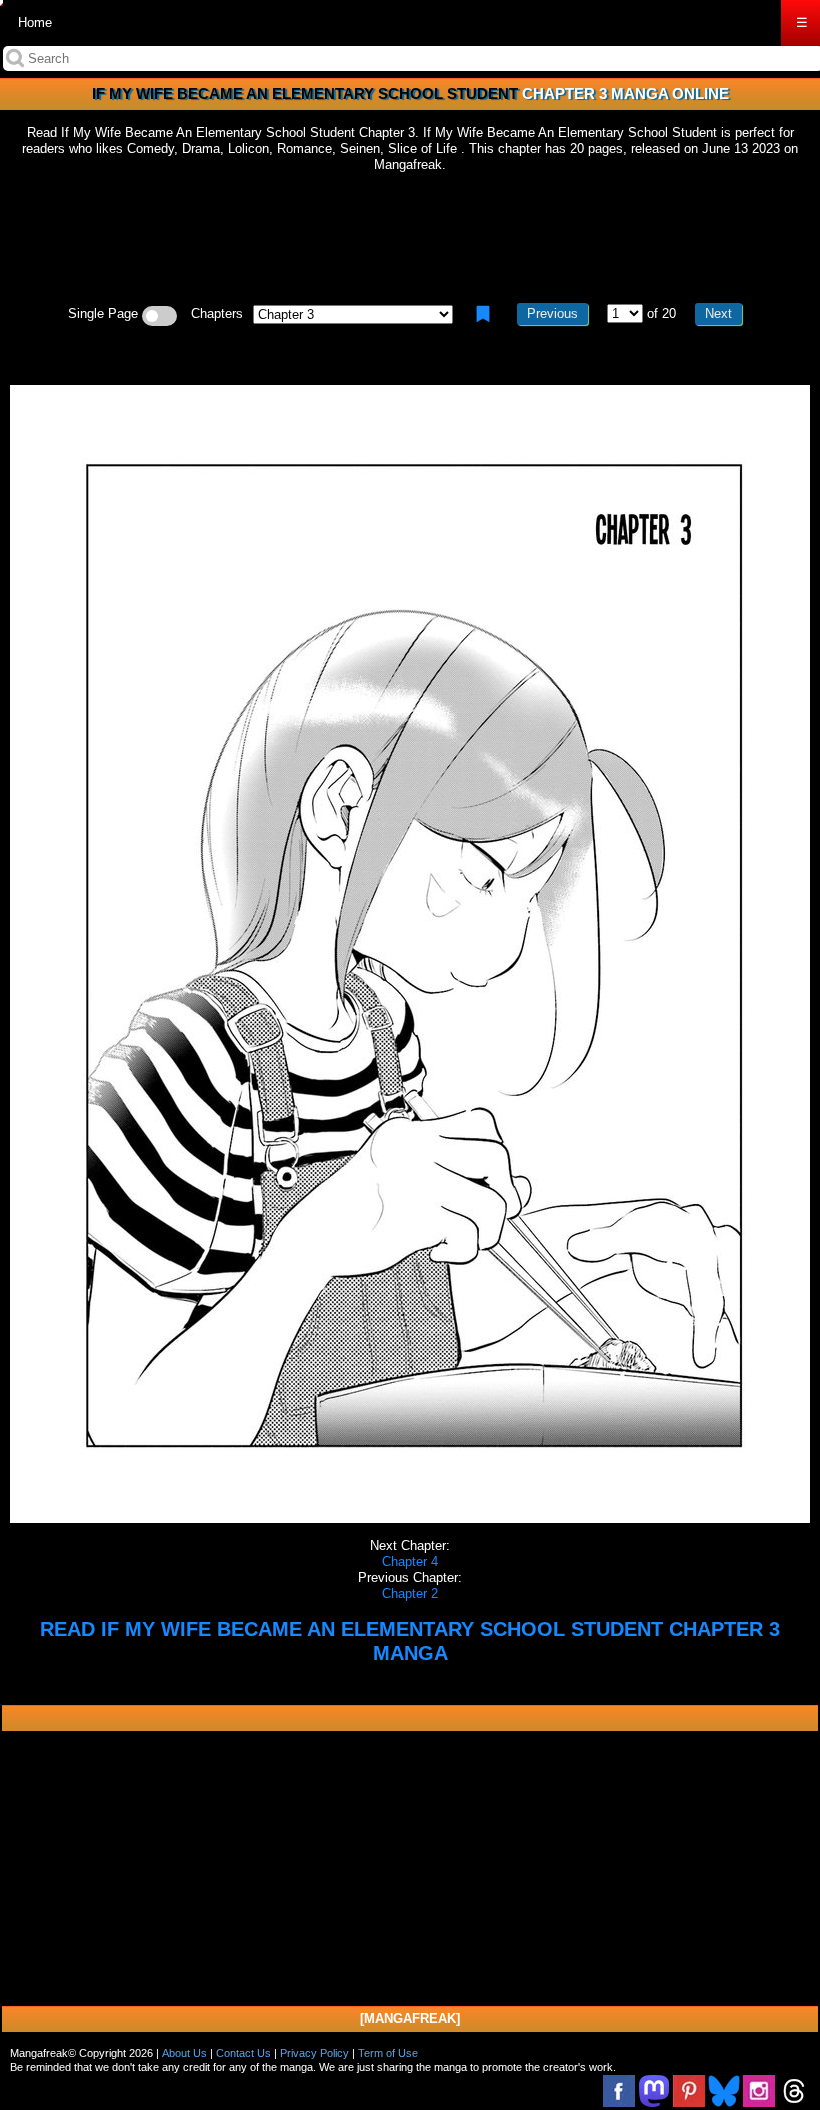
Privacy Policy (314, 2053)
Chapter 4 (410, 1561)
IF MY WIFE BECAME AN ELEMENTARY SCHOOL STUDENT (305, 93)
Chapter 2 (410, 1593)
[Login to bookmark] (483, 314)
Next (718, 313)
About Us (184, 2053)
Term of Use (388, 2053)
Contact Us (243, 2053)
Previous (552, 313)
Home (35, 22)
